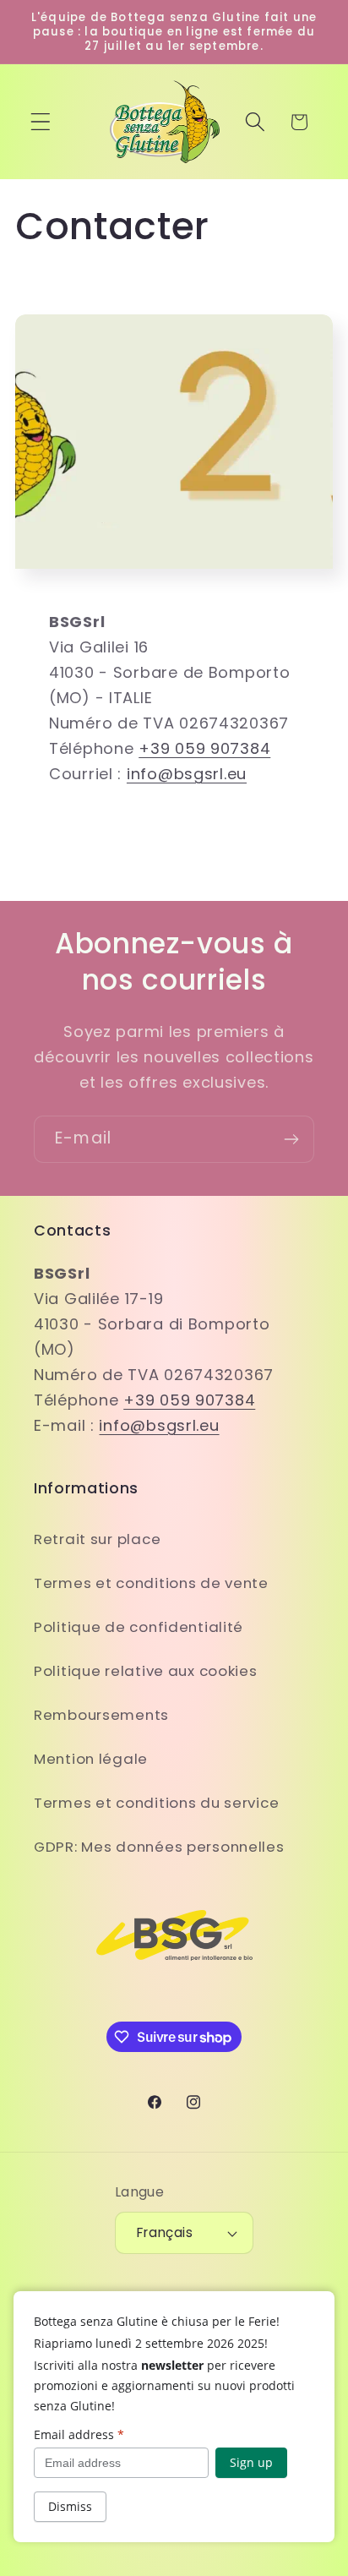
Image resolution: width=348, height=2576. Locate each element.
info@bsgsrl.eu (187, 774)
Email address (79, 2434)
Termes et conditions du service (156, 1803)
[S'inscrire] (291, 1139)
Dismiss (70, 2506)
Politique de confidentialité (139, 1627)
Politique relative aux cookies (146, 1671)
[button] (41, 122)
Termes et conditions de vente (151, 1583)
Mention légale (91, 1759)
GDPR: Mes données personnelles (159, 1847)
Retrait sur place (97, 1539)
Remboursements (101, 1715)
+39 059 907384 (204, 748)
